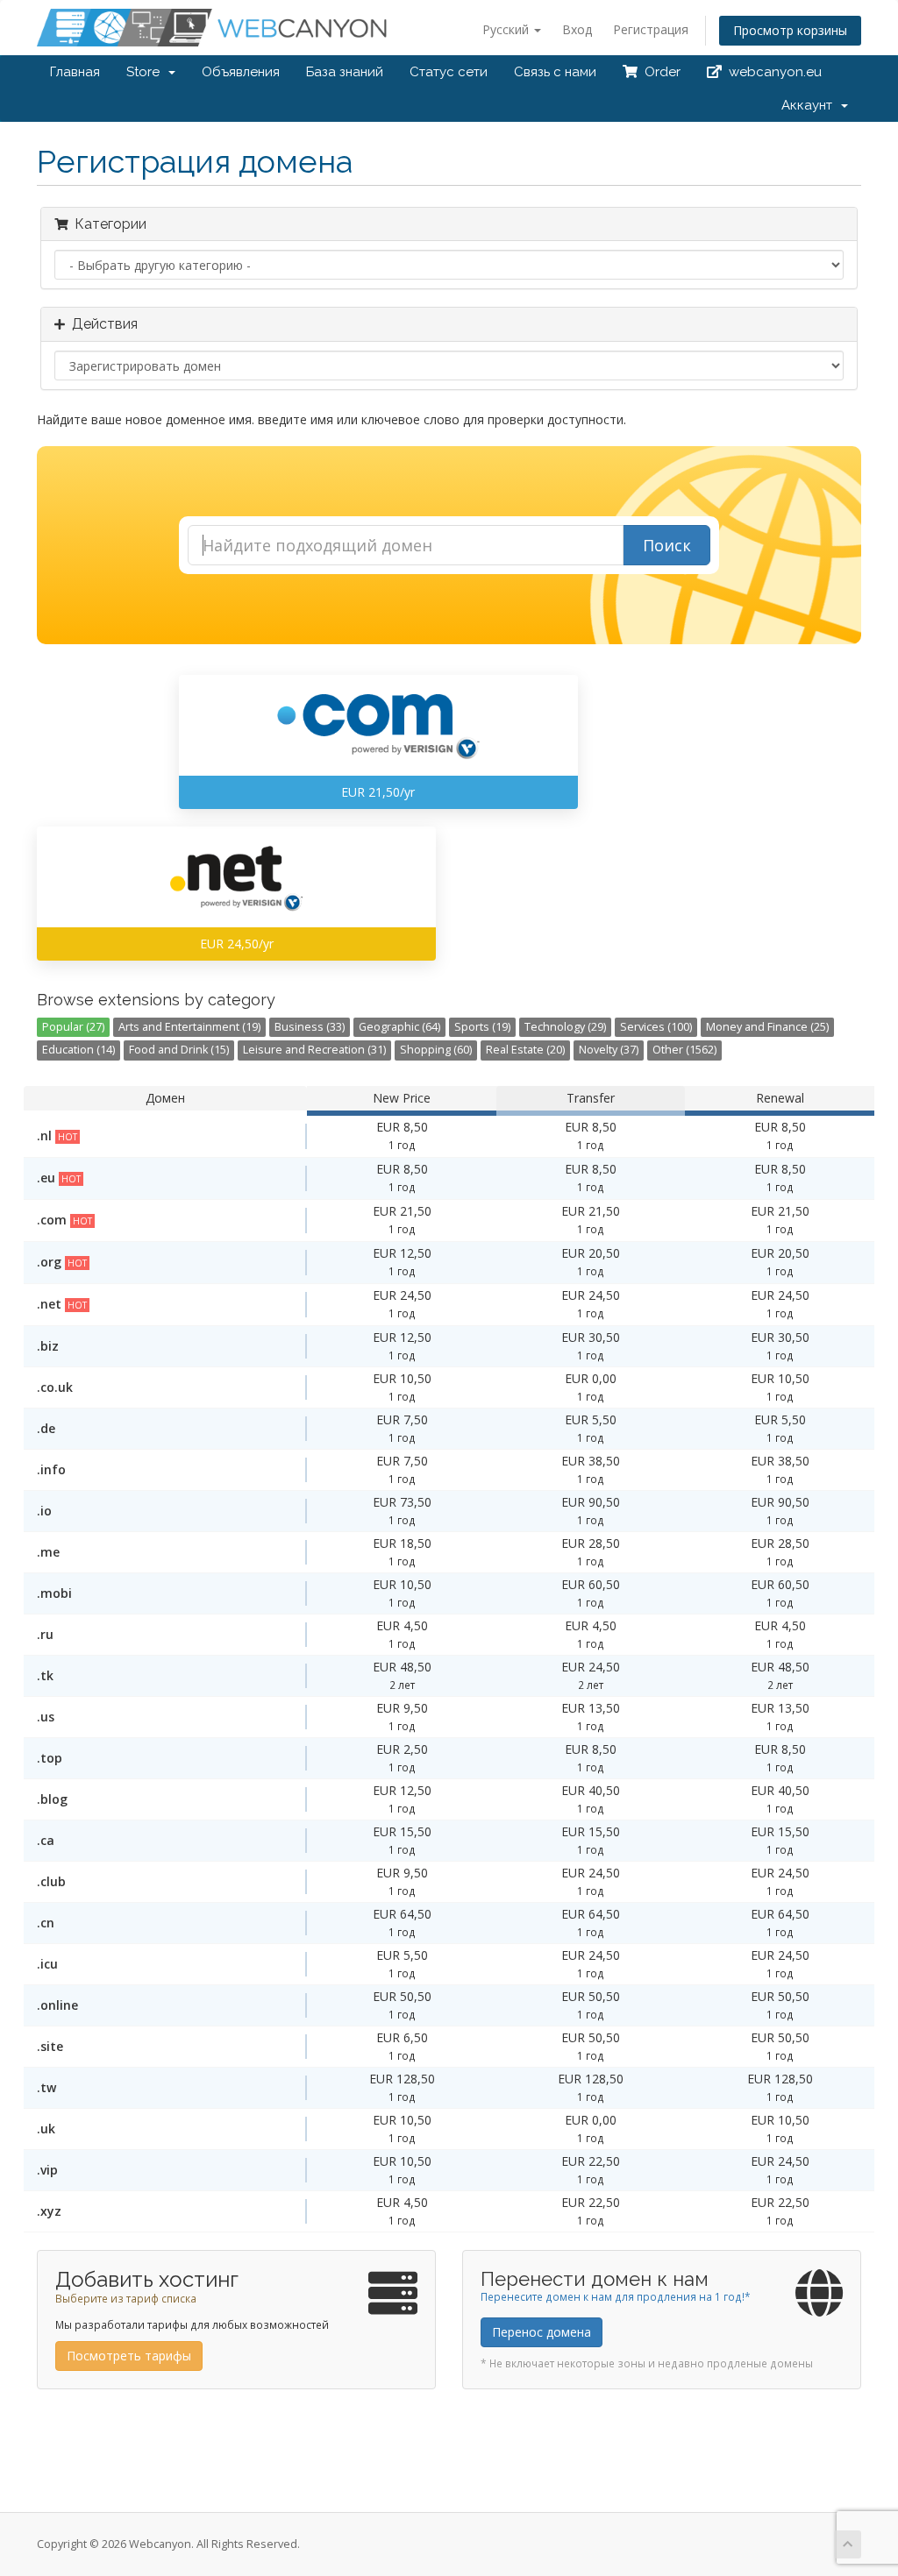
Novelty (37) (609, 1050)
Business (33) (310, 1027)
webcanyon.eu (772, 72)
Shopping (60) (436, 1050)
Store (146, 72)
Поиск (667, 545)
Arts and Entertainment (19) (189, 1027)
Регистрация (651, 29)
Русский (507, 29)
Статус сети (449, 72)
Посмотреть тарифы (129, 2356)
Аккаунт (810, 105)
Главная (75, 72)
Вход (577, 29)
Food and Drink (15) (179, 1050)
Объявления (241, 72)
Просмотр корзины (790, 30)
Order (659, 72)
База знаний (345, 72)
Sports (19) (482, 1027)
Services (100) (656, 1027)
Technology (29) (565, 1027)
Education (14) (78, 1050)
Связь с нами (555, 72)
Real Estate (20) (525, 1050)
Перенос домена (542, 2332)
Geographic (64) (399, 1027)
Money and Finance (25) (767, 1027)
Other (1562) (684, 1050)
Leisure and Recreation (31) (314, 1050)
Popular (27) (73, 1027)
